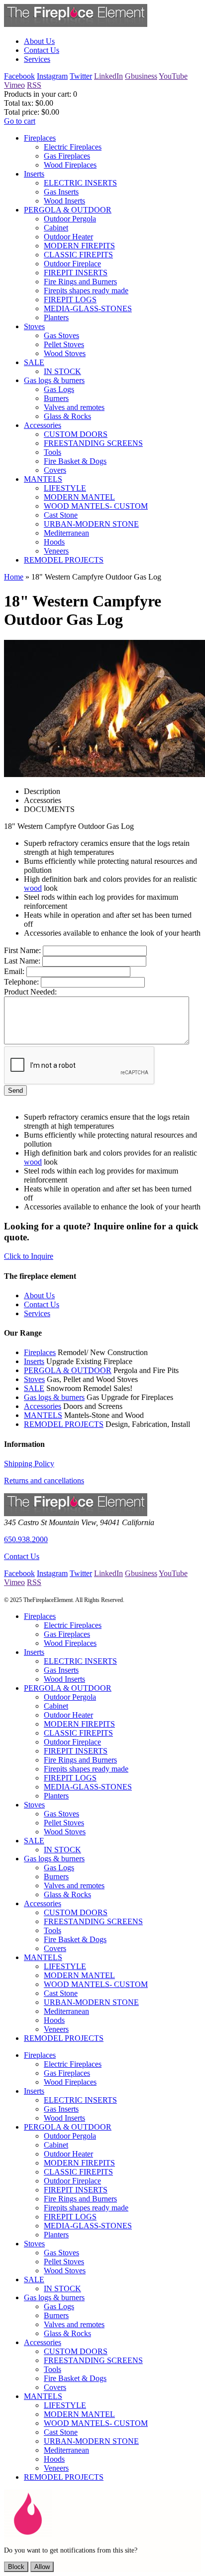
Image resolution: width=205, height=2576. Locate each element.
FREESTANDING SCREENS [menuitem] (93, 443)
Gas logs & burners (54, 1397)
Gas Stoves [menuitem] (61, 335)
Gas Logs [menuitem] (59, 389)
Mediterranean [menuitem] (66, 533)
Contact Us (22, 1556)
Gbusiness (141, 76)
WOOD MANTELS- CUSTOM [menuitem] (96, 506)
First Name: (22, 950)
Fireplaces (40, 1352)
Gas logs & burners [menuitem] (54, 380)
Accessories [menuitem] (43, 425)
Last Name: (22, 961)
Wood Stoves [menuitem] (65, 353)
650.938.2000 (26, 1539)
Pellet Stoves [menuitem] (64, 344)
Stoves (34, 1379)
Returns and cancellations (44, 1481)
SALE (34, 1388)
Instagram (52, 76)
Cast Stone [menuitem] (61, 515)
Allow (42, 2567)
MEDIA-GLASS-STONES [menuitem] (88, 308)
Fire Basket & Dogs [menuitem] (75, 461)
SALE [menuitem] (34, 362)
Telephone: (21, 982)
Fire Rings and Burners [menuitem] (80, 282)
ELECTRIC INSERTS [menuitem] (80, 183)
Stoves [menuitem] (34, 326)
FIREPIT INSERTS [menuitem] (76, 273)
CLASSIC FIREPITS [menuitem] (78, 255)
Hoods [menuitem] (54, 542)
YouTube (173, 76)
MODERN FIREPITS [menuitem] (79, 246)
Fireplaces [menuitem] (40, 138)
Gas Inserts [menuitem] (61, 192)
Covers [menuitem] (55, 470)
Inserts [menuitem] (34, 174)
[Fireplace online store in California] (76, 24)
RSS (34, 85)
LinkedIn (108, 76)
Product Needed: (30, 992)
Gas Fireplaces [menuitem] (67, 156)
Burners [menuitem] (56, 398)
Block (16, 2567)
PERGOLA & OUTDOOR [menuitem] (68, 210)
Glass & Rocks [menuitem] (67, 416)
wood (33, 888)
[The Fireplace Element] (76, 1513)
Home (14, 577)
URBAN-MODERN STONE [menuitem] (91, 524)
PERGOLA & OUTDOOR (68, 1370)
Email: (14, 971)
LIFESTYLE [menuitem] (65, 488)
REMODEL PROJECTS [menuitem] (64, 560)
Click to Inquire (29, 1256)
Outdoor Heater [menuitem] (68, 237)
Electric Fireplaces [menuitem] (73, 147)
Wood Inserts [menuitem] (64, 201)
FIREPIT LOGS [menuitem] (70, 299)
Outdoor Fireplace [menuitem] (72, 264)
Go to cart (20, 121)
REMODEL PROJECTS (64, 1424)
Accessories (43, 1406)
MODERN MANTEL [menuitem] (79, 497)
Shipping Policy (29, 1464)
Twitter (81, 76)
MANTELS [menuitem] (43, 479)
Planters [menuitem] (56, 317)
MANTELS (43, 1415)
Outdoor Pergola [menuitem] (70, 219)
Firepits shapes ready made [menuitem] (86, 291)
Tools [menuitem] (52, 452)
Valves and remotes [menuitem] (74, 407)
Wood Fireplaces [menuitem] (70, 165)
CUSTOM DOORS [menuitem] (76, 434)
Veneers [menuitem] (56, 551)
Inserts (34, 1361)
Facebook (19, 76)
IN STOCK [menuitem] (62, 371)
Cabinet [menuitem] (56, 228)
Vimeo (14, 85)
